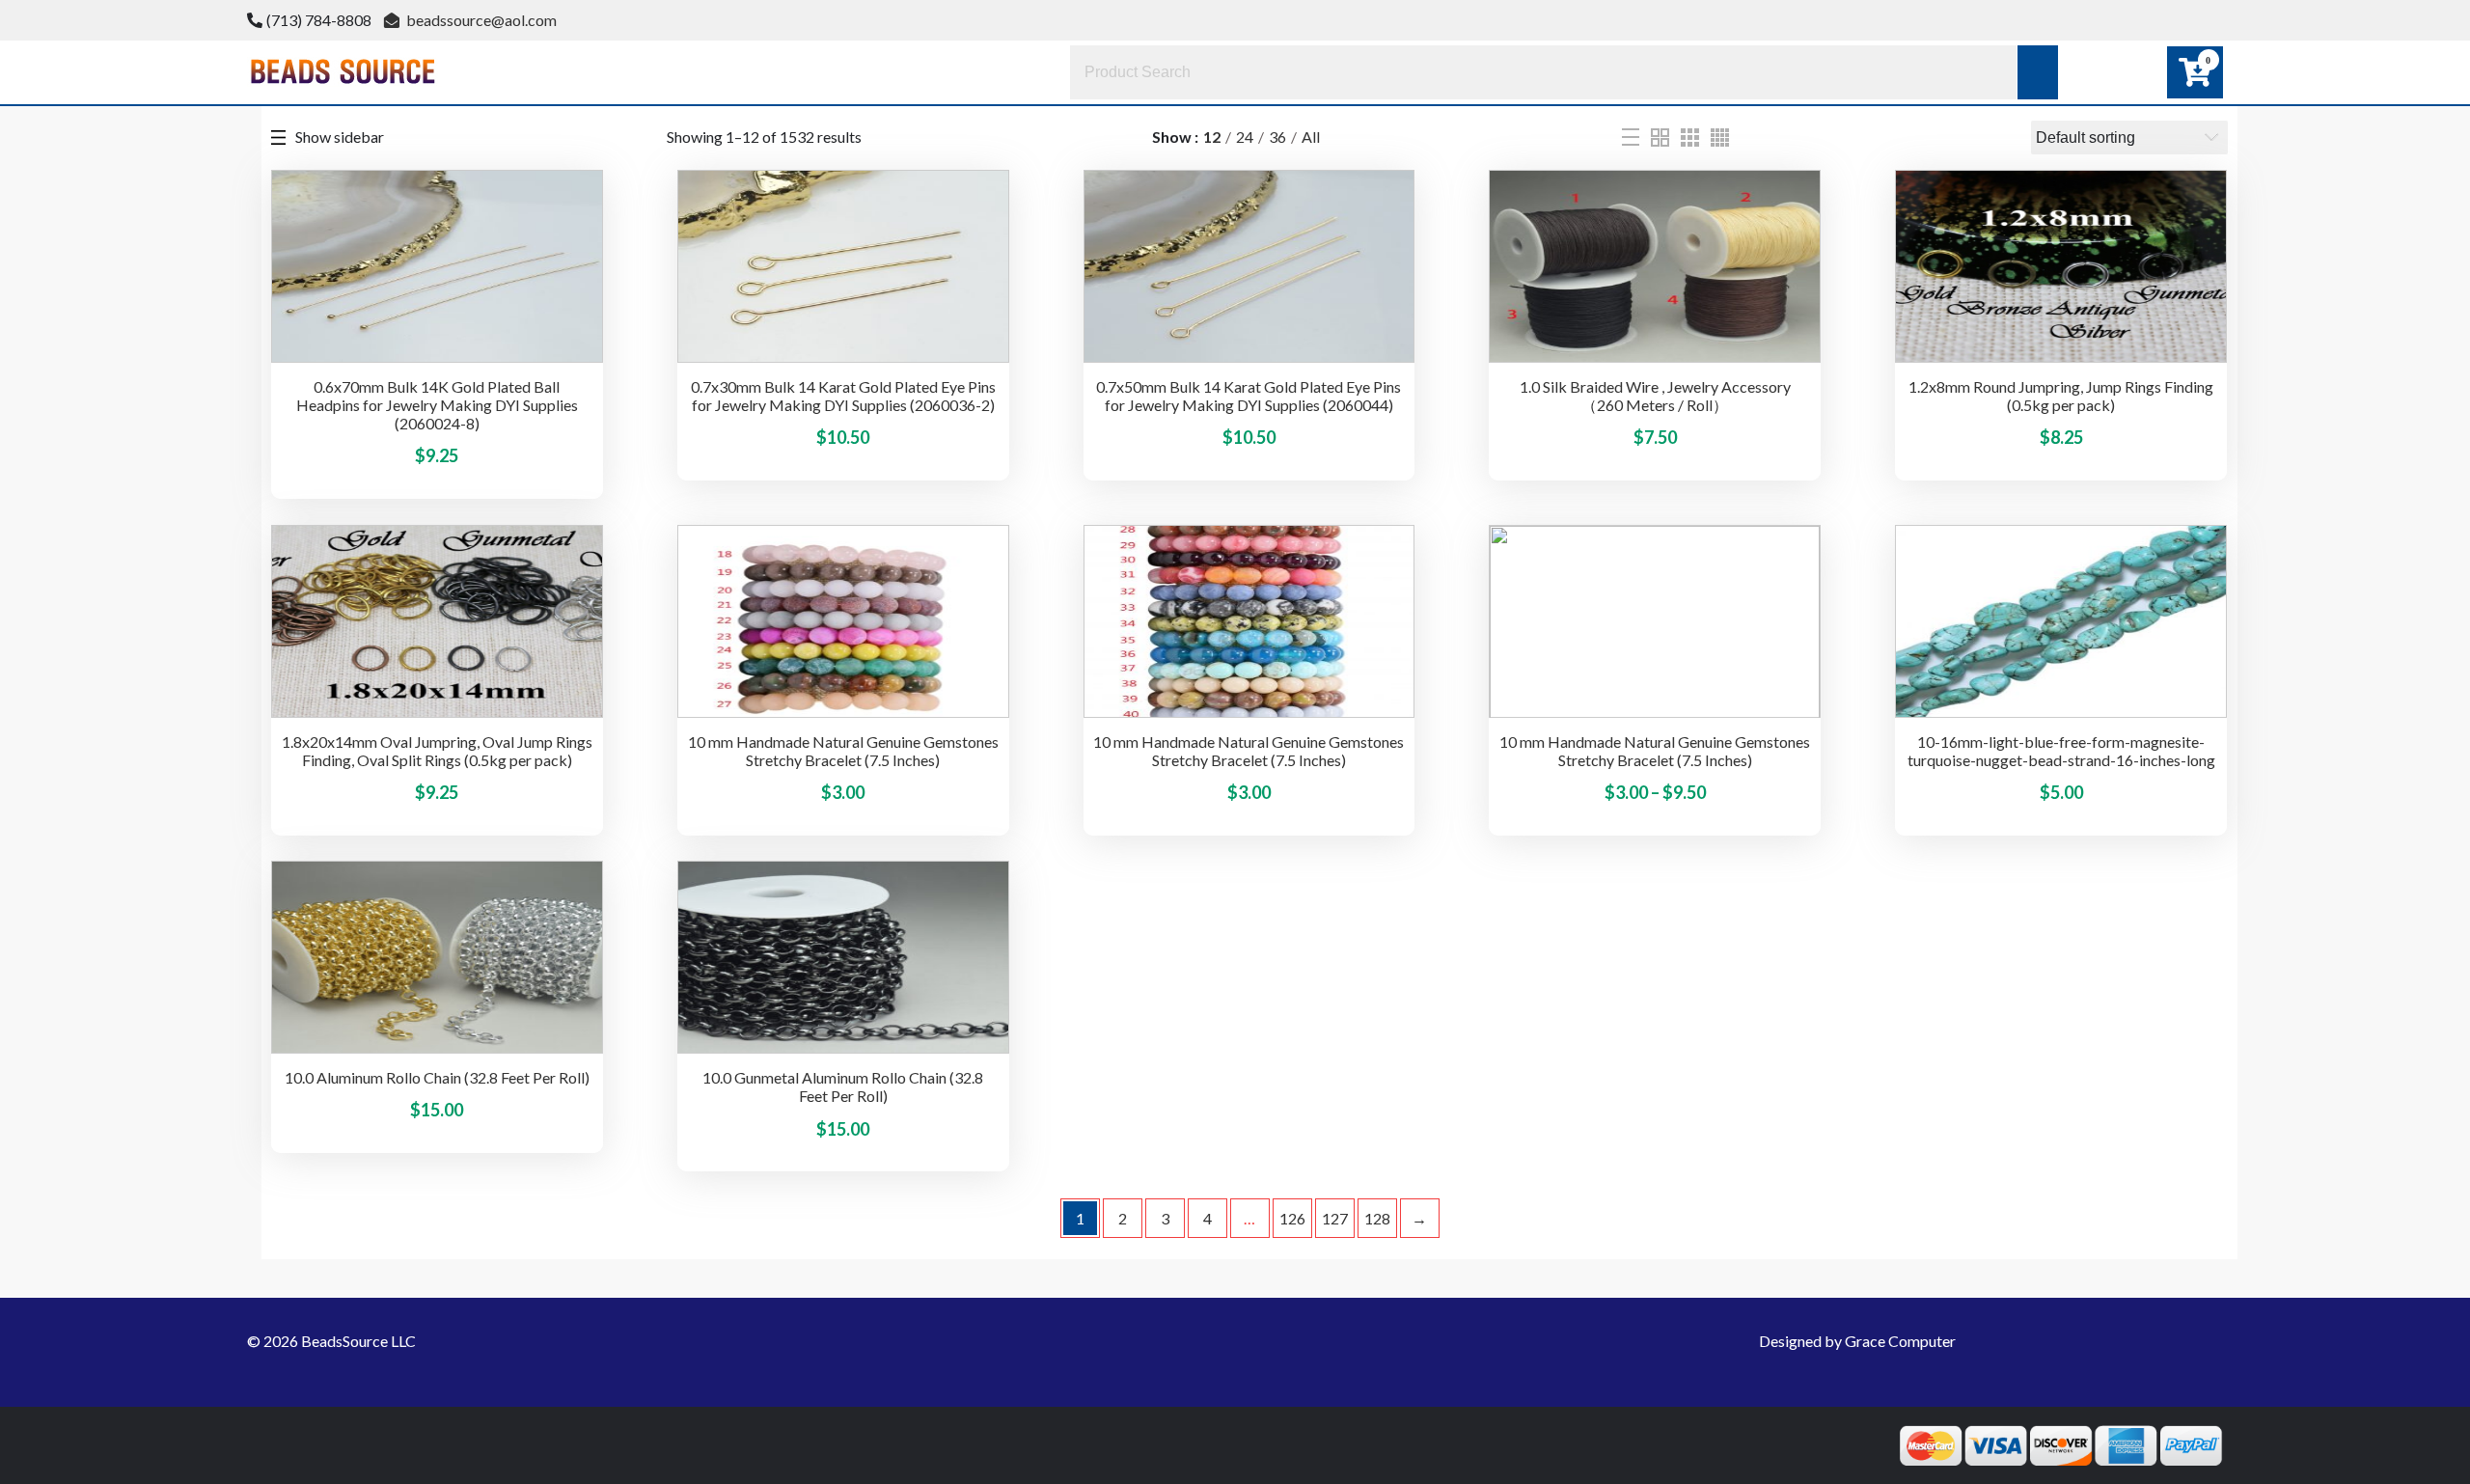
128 (1377, 1218)
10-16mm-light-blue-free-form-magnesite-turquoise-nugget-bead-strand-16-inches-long (2061, 751)
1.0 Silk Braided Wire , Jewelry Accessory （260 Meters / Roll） (1655, 396)
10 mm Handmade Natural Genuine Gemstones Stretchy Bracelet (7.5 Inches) (843, 751)
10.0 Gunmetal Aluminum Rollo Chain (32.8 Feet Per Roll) (843, 1086)
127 (1335, 1218)
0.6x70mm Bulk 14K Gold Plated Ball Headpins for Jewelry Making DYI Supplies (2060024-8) (437, 405)
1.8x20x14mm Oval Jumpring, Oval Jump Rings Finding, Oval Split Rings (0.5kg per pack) (437, 751)
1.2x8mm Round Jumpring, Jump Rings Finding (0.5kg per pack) (2061, 396)
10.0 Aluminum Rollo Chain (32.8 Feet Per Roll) (437, 1077)
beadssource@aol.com (480, 20)
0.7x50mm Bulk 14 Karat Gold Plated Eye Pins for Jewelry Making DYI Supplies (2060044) (1249, 396)
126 (1292, 1218)
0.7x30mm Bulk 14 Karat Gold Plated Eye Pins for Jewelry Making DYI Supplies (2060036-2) (843, 396)
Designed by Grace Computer (1857, 1341)
